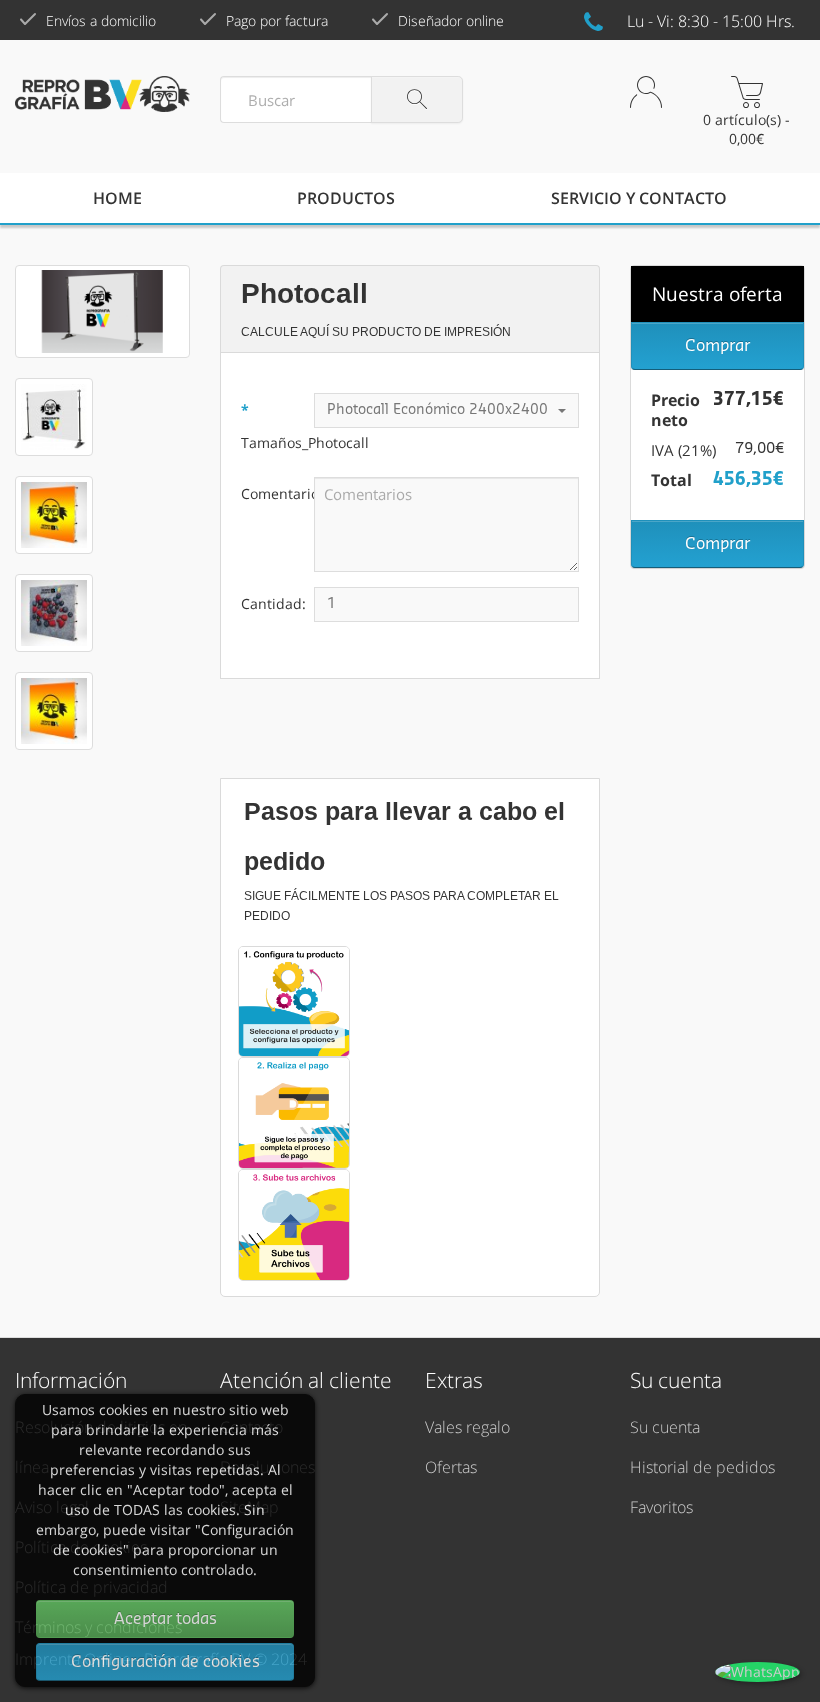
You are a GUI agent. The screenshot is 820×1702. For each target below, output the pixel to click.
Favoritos (661, 1507)
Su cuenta (665, 1427)
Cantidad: (273, 603)
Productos (346, 198)
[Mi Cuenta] (646, 110)
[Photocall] (102, 311)
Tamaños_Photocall (277, 442)
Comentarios (277, 493)
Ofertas (451, 1467)
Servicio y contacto (639, 198)
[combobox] (446, 410)
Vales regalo (467, 1427)
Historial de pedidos (702, 1467)
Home (117, 198)
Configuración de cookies (165, 1662)
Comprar (717, 346)
